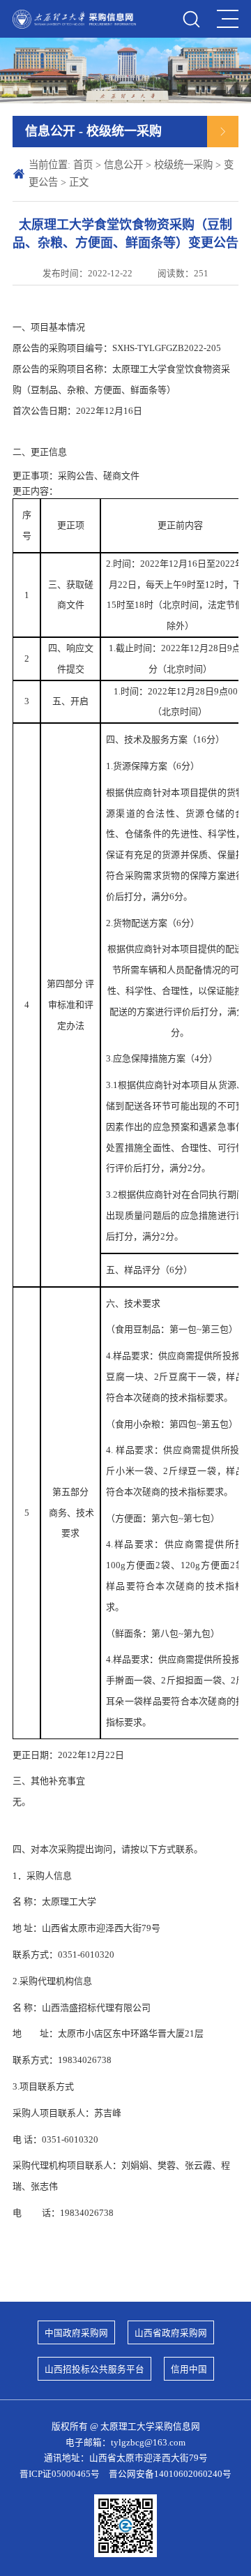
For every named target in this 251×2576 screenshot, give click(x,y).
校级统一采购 (183, 165)
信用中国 (189, 2369)
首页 (83, 165)
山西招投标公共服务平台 (94, 2369)
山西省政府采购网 (171, 2333)
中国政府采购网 (76, 2333)
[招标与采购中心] (74, 19)
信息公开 (123, 165)
